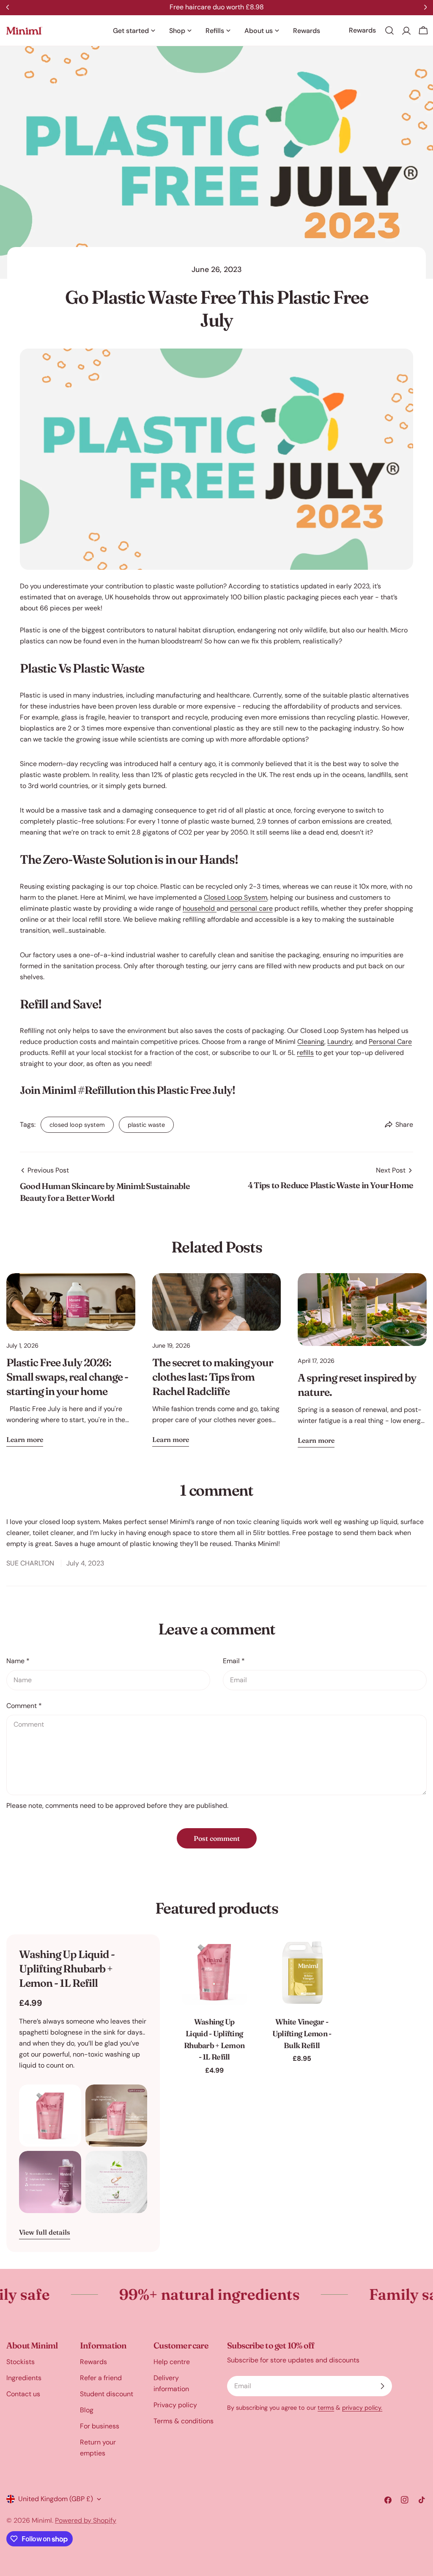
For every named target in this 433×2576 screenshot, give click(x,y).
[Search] (389, 30)
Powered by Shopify (86, 2520)
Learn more (25, 1439)
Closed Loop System (236, 897)
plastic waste (146, 1125)
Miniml (42, 2520)
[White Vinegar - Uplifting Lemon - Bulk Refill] (302, 1972)
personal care (251, 908)
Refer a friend (101, 2378)
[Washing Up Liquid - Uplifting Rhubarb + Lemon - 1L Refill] (214, 1972)
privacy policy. (362, 2408)
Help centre (172, 2362)
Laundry (340, 1042)
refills (305, 1053)
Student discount (107, 2394)
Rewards (93, 2362)
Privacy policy (175, 2405)
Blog (87, 2410)
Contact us (23, 2394)
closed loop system (77, 1125)
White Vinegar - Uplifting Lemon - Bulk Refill (302, 2034)
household (200, 908)
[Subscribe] (382, 2386)
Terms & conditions (184, 2421)
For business (100, 2426)
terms (326, 2408)
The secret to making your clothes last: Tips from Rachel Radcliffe (213, 1377)
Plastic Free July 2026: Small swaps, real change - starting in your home (67, 1377)
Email (234, 1661)
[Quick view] (239, 1953)
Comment (24, 1706)
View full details (45, 2232)
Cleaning (311, 1042)
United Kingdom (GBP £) (56, 2499)
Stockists (21, 2362)
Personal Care (390, 1042)
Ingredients (24, 2378)
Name (18, 1661)
